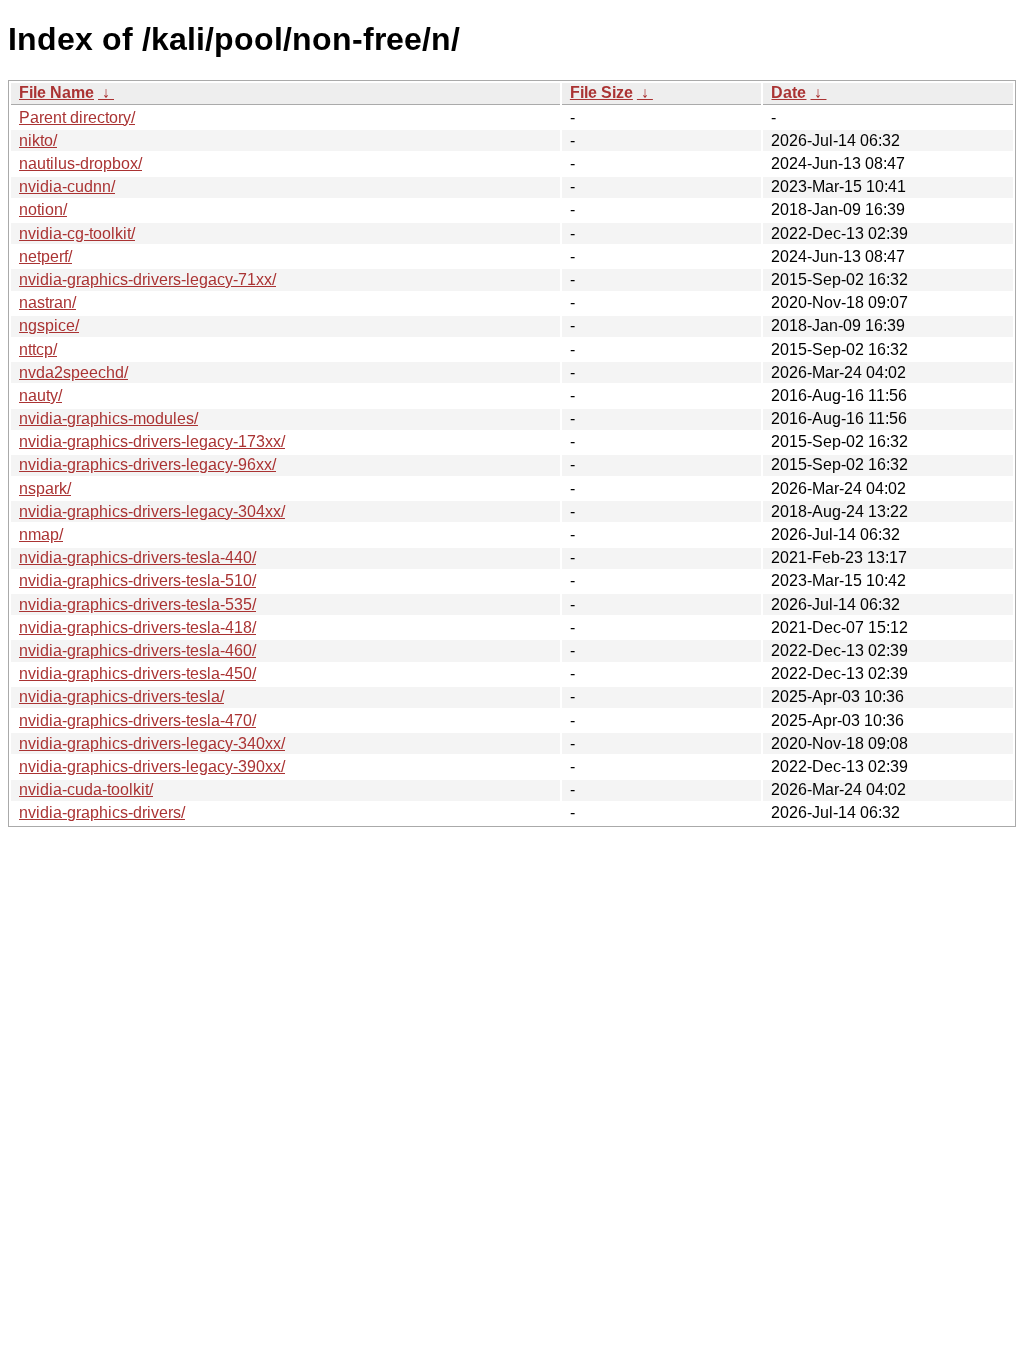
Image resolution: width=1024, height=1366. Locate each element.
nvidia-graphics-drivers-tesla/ (121, 696)
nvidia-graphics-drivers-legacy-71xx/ (147, 279)
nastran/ (47, 302)
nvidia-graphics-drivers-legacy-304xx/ (152, 511)
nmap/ (41, 534)
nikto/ (38, 140)
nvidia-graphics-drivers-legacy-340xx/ (152, 743)
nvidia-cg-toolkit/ (77, 233)
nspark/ (45, 488)
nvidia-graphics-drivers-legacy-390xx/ (152, 766)
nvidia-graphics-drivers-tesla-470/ (137, 720)
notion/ (43, 209)
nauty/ (40, 395)
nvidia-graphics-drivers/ (102, 812)
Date (788, 92)
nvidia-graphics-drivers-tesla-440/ (137, 557)
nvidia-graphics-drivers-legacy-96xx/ (147, 464)
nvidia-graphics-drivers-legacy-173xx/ (152, 441)
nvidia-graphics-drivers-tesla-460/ (137, 650)
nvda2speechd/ (73, 372)
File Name (56, 92)
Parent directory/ (77, 117)
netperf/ (45, 256)
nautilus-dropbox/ (80, 163)
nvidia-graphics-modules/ (108, 418)
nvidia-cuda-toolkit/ (86, 789)
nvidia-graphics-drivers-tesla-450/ (137, 673)
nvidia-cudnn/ (67, 186)
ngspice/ (49, 325)
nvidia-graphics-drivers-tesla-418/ (137, 627)
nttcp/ (38, 349)
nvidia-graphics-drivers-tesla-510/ (137, 580)
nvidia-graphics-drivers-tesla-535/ (137, 604)
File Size (601, 92)
